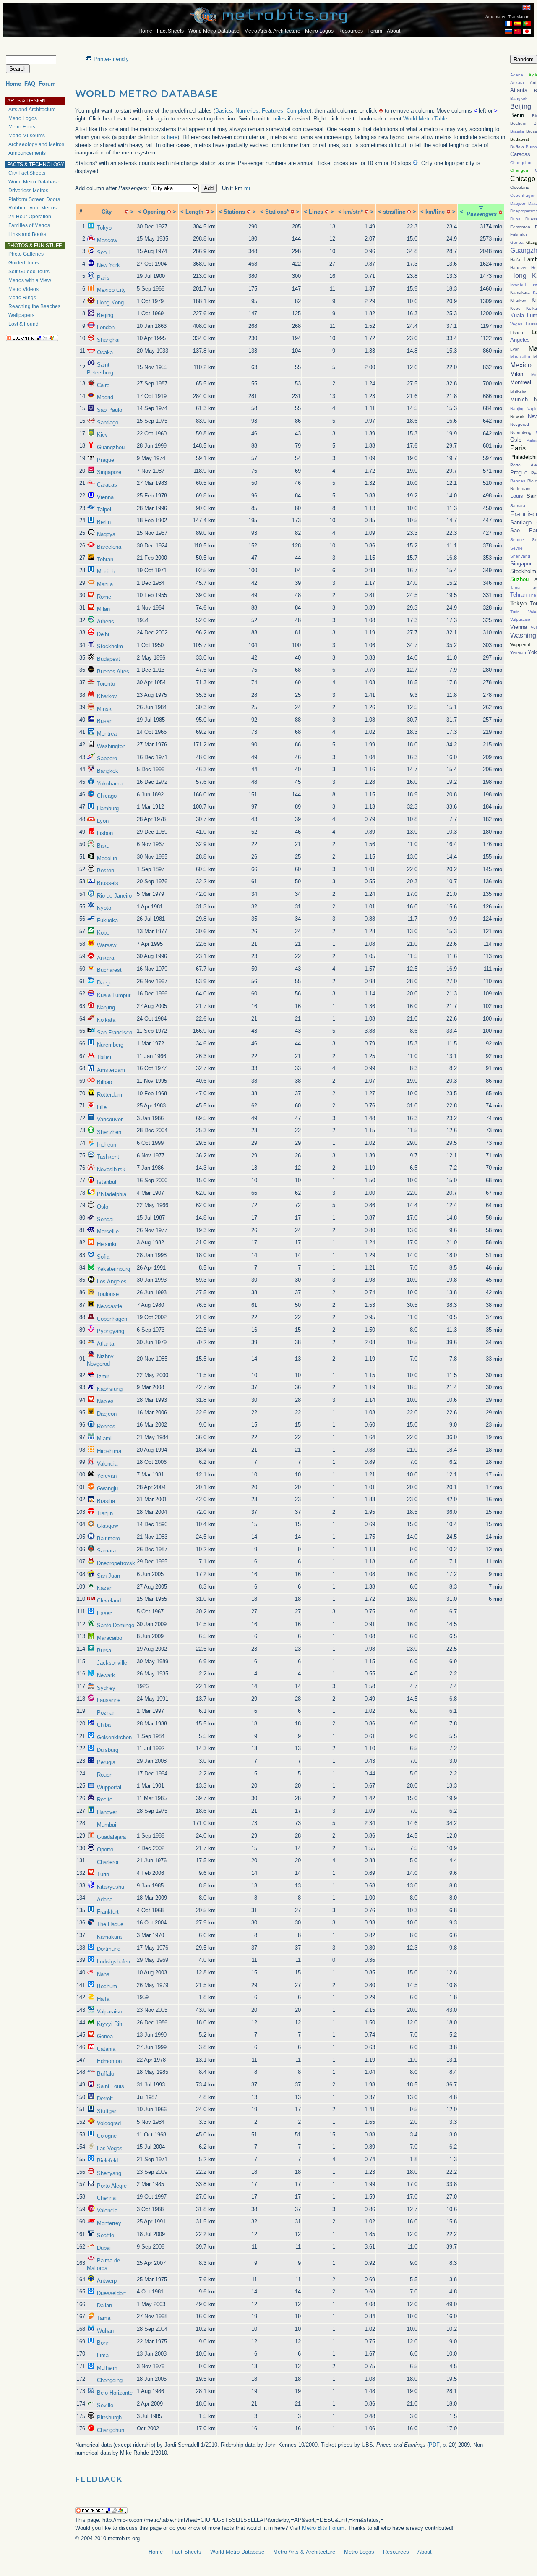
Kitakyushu (111, 1887)
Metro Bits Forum (323, 2528)
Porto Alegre (112, 2186)
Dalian (104, 2305)
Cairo (103, 385)
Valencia (107, 1464)
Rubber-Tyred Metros (33, 208)
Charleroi (108, 1862)
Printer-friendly (111, 59)
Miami (104, 1439)
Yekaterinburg (113, 1269)
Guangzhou (111, 447)
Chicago (107, 796)
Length (194, 212)
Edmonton (109, 2061)
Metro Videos (23, 289)
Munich (106, 572)
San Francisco (115, 1033)
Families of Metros (29, 225)
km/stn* (353, 212)
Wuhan (105, 2331)
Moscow (107, 240)
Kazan (105, 1588)
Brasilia (106, 1501)
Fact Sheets (170, 31)
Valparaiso (109, 2012)
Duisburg (108, 1750)
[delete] (127, 212)
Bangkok (108, 771)
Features (272, 111)
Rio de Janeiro (114, 896)
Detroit (105, 2098)
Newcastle (109, 1306)
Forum (375, 31)
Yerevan (107, 1476)
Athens (106, 622)
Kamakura (109, 1937)
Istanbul (107, 1182)
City (107, 212)
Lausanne (109, 1700)
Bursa (104, 1651)
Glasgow (107, 1526)
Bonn (103, 2343)
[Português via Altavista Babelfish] (527, 24)
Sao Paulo (109, 410)
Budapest (108, 659)
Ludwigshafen (113, 1962)
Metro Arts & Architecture (272, 31)
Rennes (106, 1426)
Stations (234, 212)
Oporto (105, 1850)
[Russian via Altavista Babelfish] (508, 32)
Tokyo (104, 228)
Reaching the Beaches (34, 306)
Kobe (103, 933)
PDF (434, 2445)
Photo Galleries (26, 254)
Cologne (107, 2136)
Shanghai (108, 340)
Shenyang (109, 2173)
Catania (106, 2049)
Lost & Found (23, 324)
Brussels (108, 883)
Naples (105, 1401)
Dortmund (109, 1949)
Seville (105, 2405)
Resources (351, 31)
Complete (298, 111)
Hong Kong (110, 302)
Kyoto (104, 908)
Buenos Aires (113, 671)
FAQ (30, 84)
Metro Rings (22, 298)
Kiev (102, 435)
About (394, 31)
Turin (103, 1874)
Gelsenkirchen (114, 1737)
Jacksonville (112, 1663)
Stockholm (110, 646)
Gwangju (107, 1488)
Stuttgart (107, 2111)
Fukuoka (107, 920)
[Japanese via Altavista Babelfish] (527, 32)
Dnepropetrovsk (116, 1563)
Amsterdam (111, 1070)
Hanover (107, 1812)
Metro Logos (319, 31)
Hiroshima (109, 1451)
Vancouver (110, 1119)
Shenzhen (109, 1132)
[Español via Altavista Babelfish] (518, 24)
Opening (154, 212)
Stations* (277, 212)
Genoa (105, 2036)
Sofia (103, 1257)
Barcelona (109, 547)
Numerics (247, 111)
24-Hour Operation (30, 217)
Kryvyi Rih (109, 2024)
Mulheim (107, 2368)
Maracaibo (109, 1638)
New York (108, 265)
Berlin (104, 522)
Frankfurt (108, 1912)
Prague (106, 460)
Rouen (105, 1775)
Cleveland (109, 1601)
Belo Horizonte (115, 2393)
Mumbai (107, 1825)
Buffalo (106, 2074)
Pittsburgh (109, 2418)
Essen (105, 1613)
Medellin (107, 858)
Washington (111, 746)
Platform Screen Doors (34, 199)
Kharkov (107, 696)
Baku (103, 846)
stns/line (394, 212)
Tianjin (105, 1513)
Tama (104, 2318)
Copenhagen (112, 1319)
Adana (105, 1899)
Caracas (107, 485)
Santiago (108, 423)
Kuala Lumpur (114, 995)
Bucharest (109, 970)
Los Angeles (112, 1281)
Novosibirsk (111, 1169)
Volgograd (109, 2123)
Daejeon (107, 1414)
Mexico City (111, 290)
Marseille (108, 1232)
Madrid (105, 397)
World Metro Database (214, 31)
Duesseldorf (111, 2293)
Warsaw (107, 945)
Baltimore (108, 1538)
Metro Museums (27, 136)
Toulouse (108, 1294)
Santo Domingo (116, 1625)
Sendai (105, 1219)
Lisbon (105, 833)
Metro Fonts (22, 127)
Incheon (107, 1145)
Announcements (27, 153)
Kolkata (106, 1020)
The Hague (110, 1924)
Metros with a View (30, 280)
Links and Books (27, 234)
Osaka (105, 352)
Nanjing (106, 1007)
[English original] (527, 7)
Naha (103, 1974)
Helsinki (107, 1244)
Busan (105, 721)
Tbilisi (104, 1057)
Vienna (105, 497)
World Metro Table (425, 119)
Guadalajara (111, 1837)
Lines (316, 212)
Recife (105, 1800)
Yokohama (110, 784)
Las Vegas (110, 2148)
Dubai (104, 2248)
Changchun (111, 2430)
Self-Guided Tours (29, 272)
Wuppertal (109, 1787)
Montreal (107, 734)
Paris (103, 278)
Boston (106, 870)
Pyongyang (111, 1331)
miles (280, 119)
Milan (103, 609)
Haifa (103, 1999)
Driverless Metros (28, 191)
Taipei (104, 509)
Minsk (104, 709)
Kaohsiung (110, 1389)
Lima (103, 2355)
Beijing (105, 315)
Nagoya (106, 534)
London (106, 327)
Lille (102, 1107)
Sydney (106, 1688)
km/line (435, 212)
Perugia (106, 1762)
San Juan (108, 1576)
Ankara (106, 958)
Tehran (105, 559)
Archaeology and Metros (36, 144)
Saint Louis (111, 2086)
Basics (224, 111)
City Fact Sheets (27, 173)
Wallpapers (21, 315)
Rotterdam (109, 1095)
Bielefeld (107, 2161)
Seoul (104, 253)
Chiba (104, 1725)
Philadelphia (112, 1194)
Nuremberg (110, 1045)
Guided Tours (24, 263)
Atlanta (106, 1344)
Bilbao (104, 1082)
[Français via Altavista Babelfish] (508, 24)
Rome (104, 597)
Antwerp (107, 2281)
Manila (105, 584)
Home (145, 31)
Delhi (103, 634)
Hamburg (108, 808)
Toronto (106, 684)
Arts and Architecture (32, 110)
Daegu (105, 983)
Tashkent (108, 1157)
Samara (106, 1551)
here (172, 137)
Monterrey (109, 2223)
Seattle (106, 2235)
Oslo (103, 1207)
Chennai (107, 2198)
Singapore (109, 472)
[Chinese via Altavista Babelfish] (518, 32)
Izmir (103, 1376)
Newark (106, 1675)
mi (247, 188)
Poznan (106, 1713)
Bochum (107, 1986)
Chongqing (110, 2380)
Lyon (103, 821)
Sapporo (107, 758)
